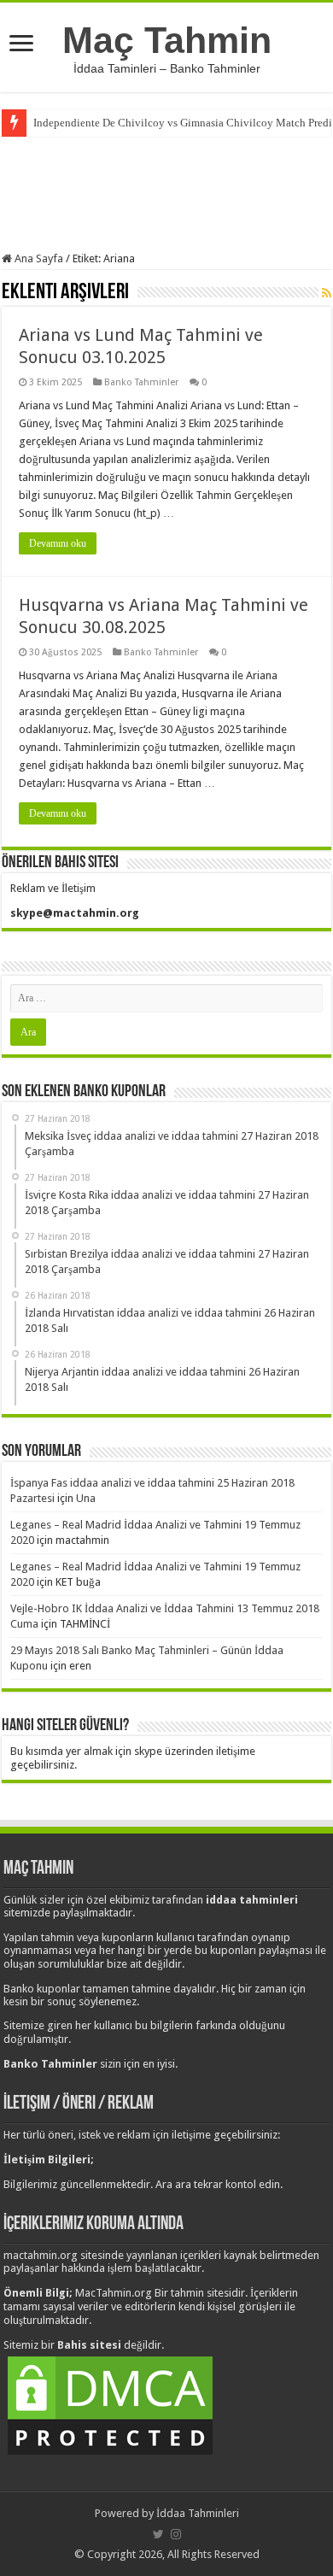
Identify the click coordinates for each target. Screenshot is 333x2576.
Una (86, 1498)
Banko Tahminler (141, 382)
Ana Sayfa (38, 258)
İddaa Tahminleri (198, 2513)
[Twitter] (158, 2534)
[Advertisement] (166, 192)
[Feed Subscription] (327, 293)
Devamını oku (58, 543)
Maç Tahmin (167, 40)
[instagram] (176, 2534)
